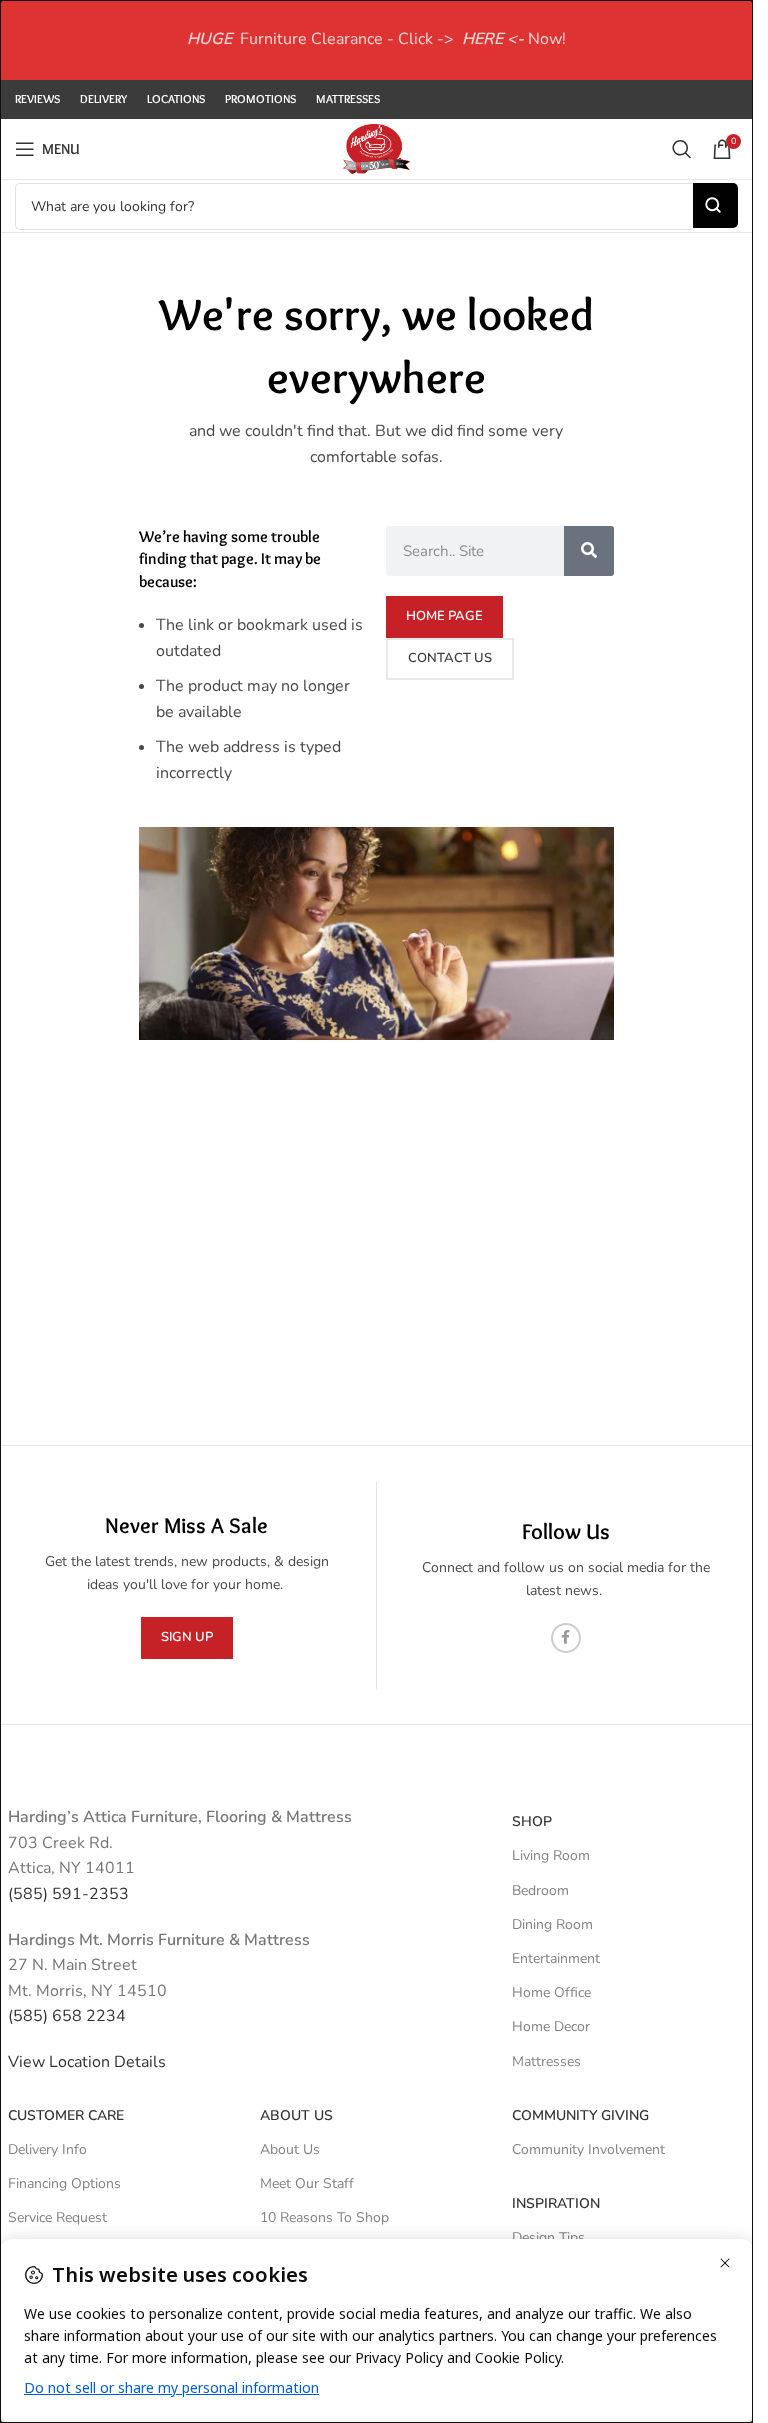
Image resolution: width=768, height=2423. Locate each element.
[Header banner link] (376, 40)
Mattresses (546, 2061)
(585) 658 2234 (67, 2016)
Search (715, 205)
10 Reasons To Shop (324, 2217)
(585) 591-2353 (68, 1894)
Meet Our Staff (307, 2183)
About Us (296, 2115)
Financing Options (64, 2183)
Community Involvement (588, 2149)
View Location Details (89, 2062)
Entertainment (556, 1958)
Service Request (57, 2217)
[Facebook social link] (566, 1638)
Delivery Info (47, 2149)
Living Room (551, 1855)
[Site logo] (376, 148)
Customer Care (66, 2115)
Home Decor (551, 2026)
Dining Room (552, 1924)
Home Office (551, 1992)
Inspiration (556, 2203)
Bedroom (540, 1890)
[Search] (682, 149)
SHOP (532, 1821)
